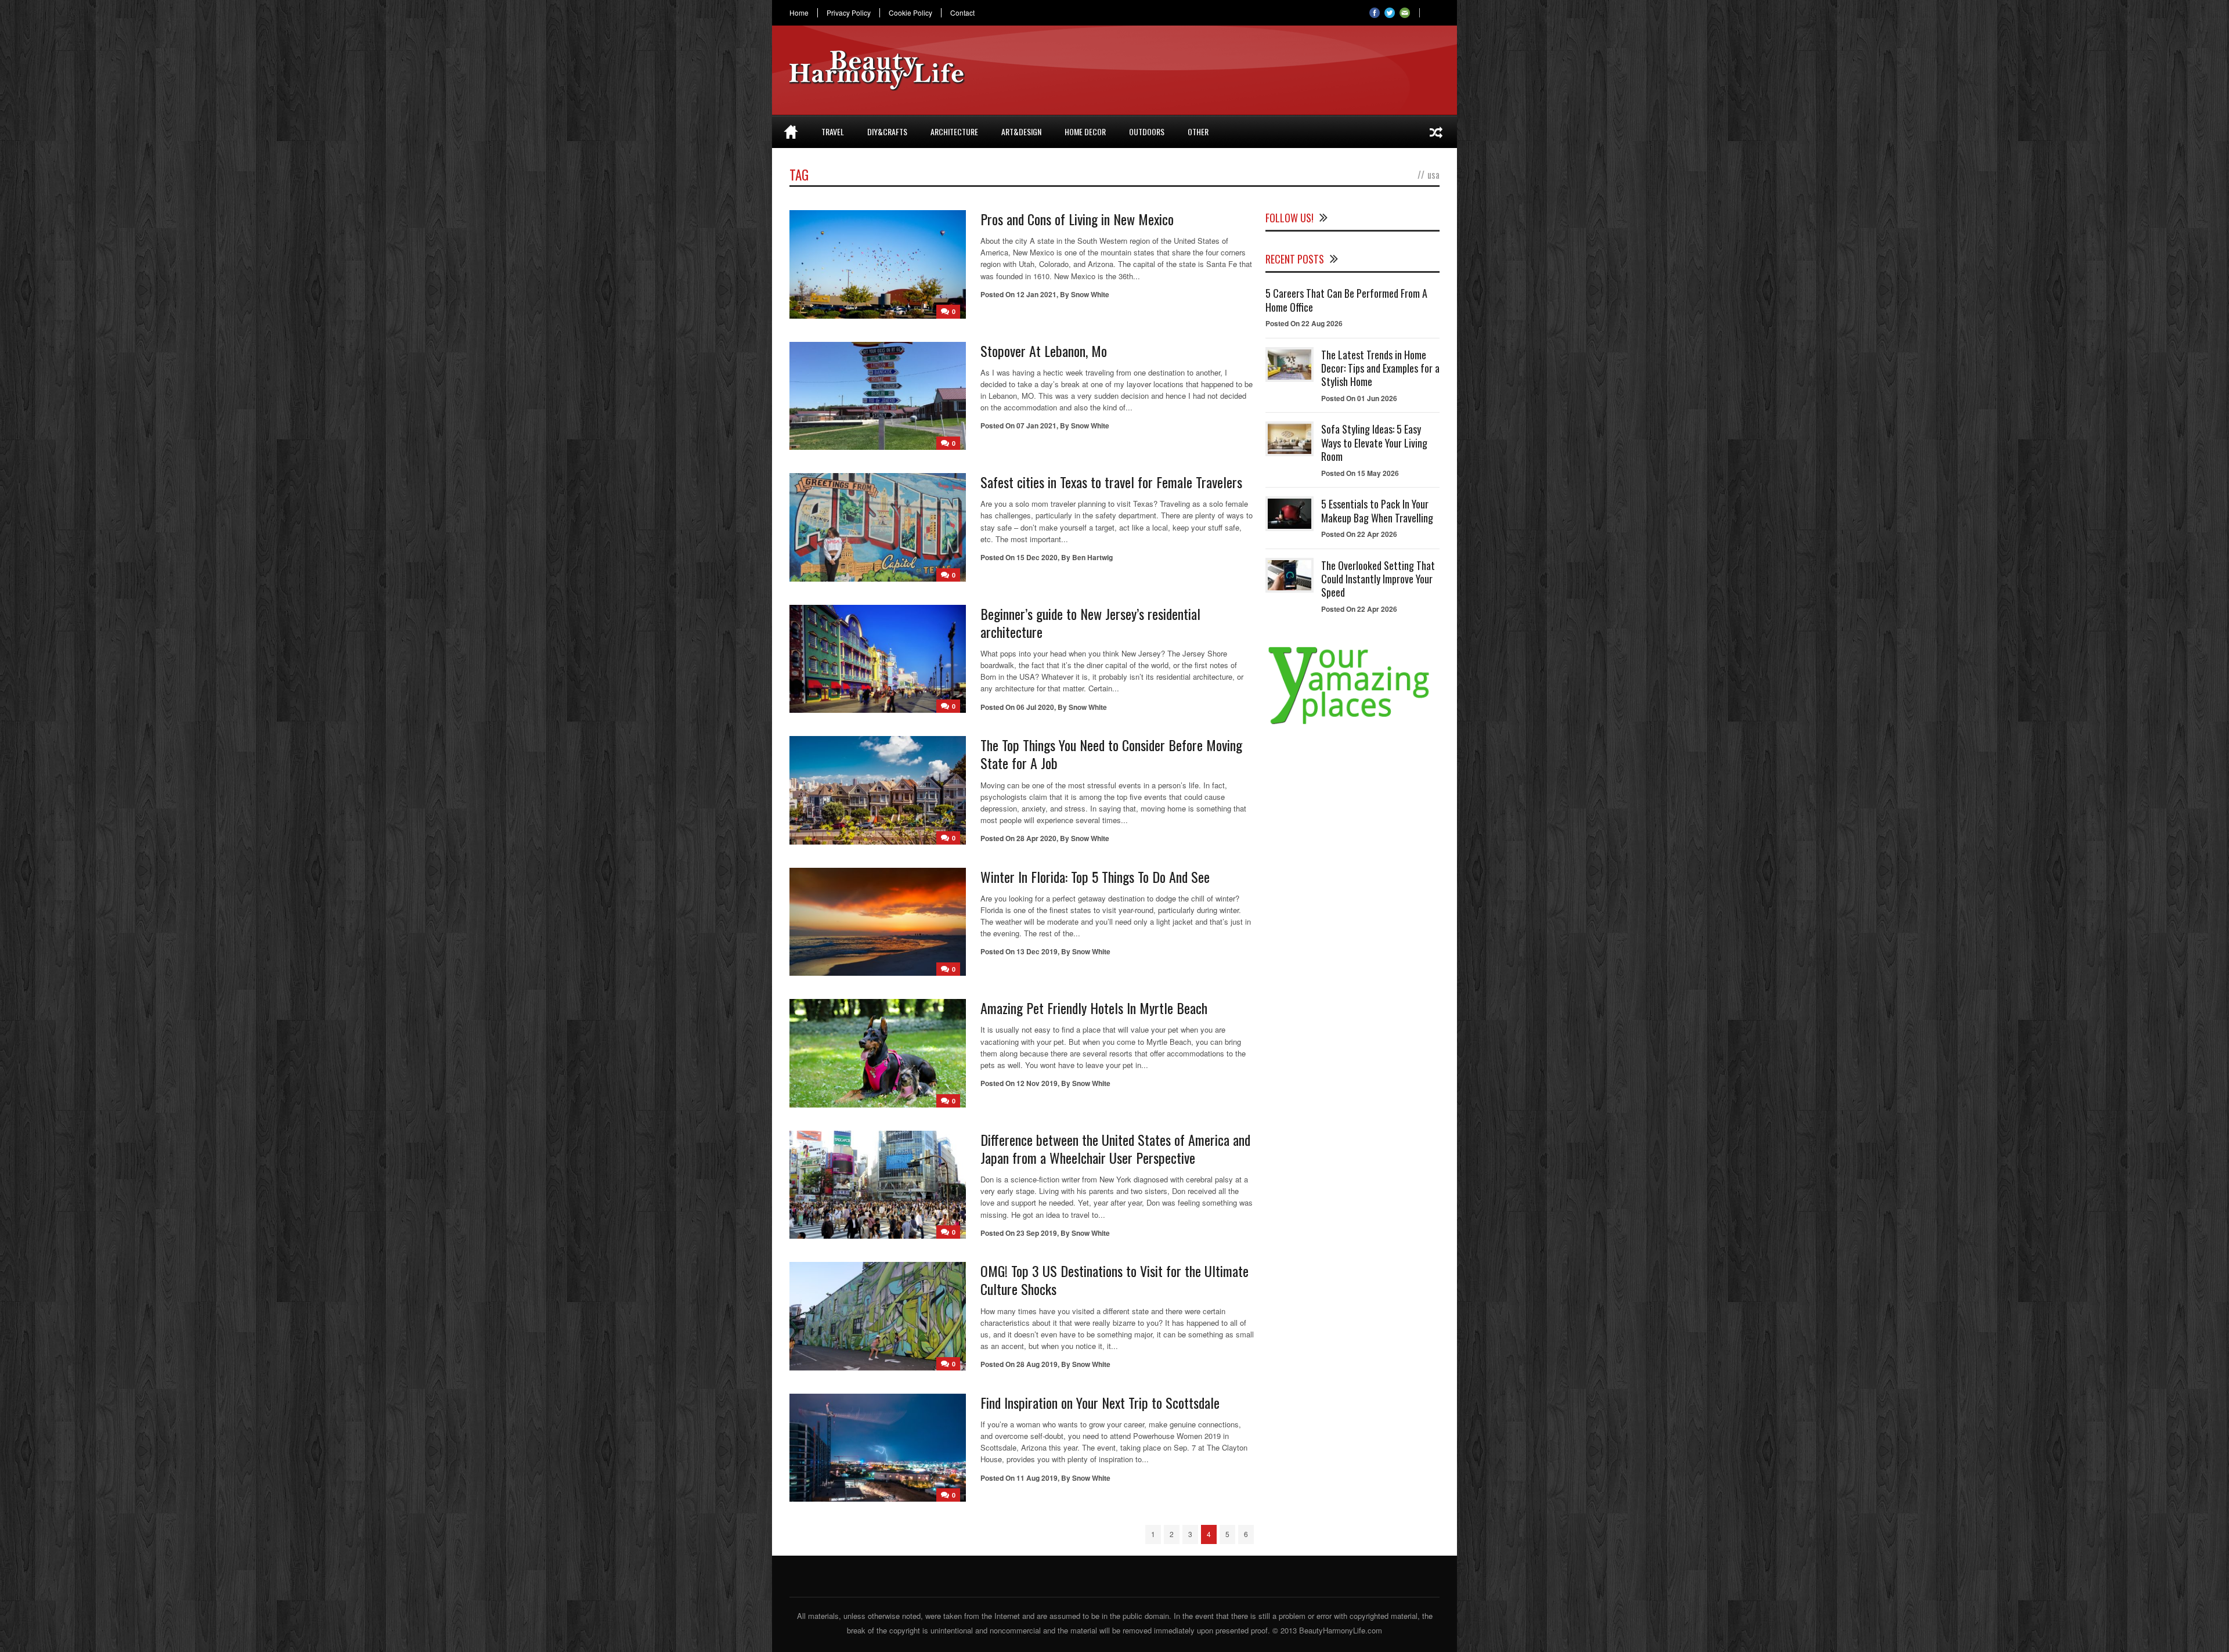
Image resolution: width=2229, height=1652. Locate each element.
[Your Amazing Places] (1352, 724)
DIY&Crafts (887, 131)
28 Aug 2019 (1037, 1364)
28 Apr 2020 (1036, 838)
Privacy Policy (849, 13)
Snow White (1090, 294)
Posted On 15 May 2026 (1360, 473)
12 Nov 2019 (1037, 1083)
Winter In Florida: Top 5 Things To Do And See (1095, 877)
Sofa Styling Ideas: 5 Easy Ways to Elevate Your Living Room (1374, 443)
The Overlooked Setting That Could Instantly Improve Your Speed (1378, 579)
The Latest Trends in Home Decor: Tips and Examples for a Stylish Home (1380, 368)
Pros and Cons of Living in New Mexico (1077, 219)
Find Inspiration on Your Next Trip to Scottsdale (1100, 1402)
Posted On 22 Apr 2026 (1359, 534)
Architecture (954, 131)
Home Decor (1085, 131)
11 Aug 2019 (1037, 1478)
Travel (833, 131)
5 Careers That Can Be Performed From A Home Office (1346, 300)
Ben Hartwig (1092, 557)
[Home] (791, 132)
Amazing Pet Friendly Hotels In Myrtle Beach (1094, 1008)
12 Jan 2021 (1036, 294)
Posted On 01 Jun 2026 (1359, 398)
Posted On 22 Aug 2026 (1304, 323)
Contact (962, 13)
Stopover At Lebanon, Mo (1044, 351)
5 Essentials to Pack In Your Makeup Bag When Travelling (1377, 511)
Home (799, 13)
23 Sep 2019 (1037, 1233)
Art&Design (1021, 131)
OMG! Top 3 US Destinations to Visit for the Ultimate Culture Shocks (1114, 1280)
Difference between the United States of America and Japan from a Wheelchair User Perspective (1115, 1148)
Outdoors (1147, 131)
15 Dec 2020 (1037, 557)
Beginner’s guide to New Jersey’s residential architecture (1090, 623)
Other (1198, 131)
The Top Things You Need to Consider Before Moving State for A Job (1111, 754)
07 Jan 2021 (1036, 425)
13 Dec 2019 (1037, 951)
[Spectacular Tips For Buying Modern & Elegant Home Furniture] (1436, 132)
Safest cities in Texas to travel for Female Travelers (1111, 482)
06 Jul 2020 (1035, 707)
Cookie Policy (910, 13)
